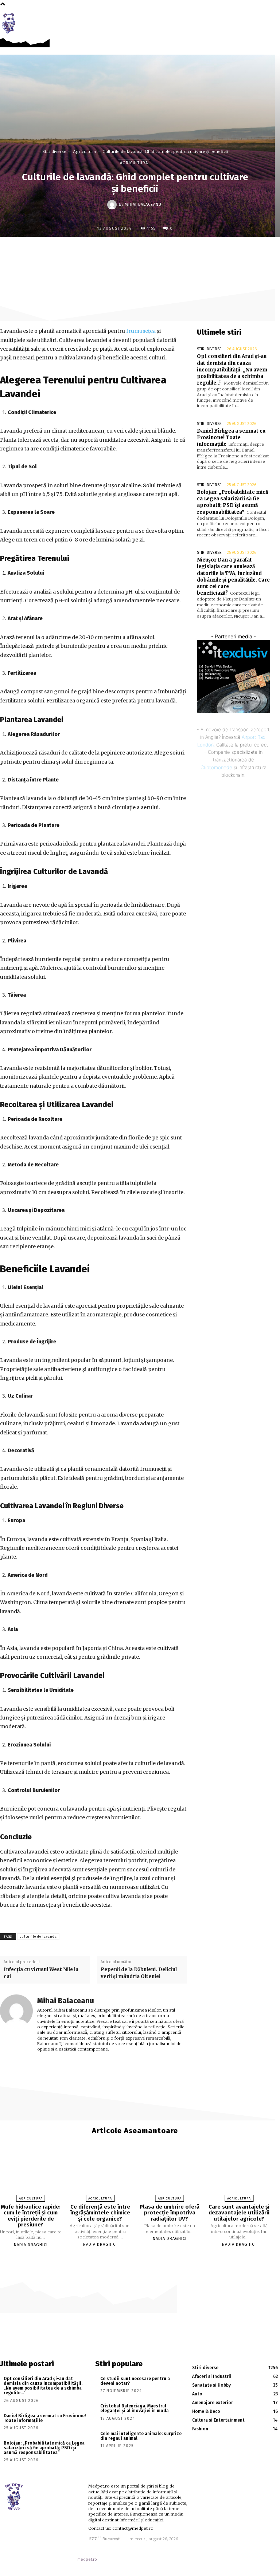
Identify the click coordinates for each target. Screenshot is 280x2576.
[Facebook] (260, 19)
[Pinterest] (159, 252)
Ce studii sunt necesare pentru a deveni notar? (135, 2381)
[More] (193, 252)
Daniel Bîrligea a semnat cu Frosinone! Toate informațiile (231, 438)
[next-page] (139, 2257)
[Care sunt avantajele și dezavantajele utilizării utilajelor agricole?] (239, 2176)
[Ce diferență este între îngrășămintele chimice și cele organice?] (100, 2176)
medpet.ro (87, 2559)
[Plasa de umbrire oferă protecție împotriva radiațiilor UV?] (170, 2176)
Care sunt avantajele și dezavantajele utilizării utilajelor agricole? (239, 2213)
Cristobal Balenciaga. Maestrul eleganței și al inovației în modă (135, 2408)
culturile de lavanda (38, 1937)
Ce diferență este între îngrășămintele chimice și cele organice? (100, 2213)
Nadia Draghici (31, 2245)
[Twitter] (143, 252)
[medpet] (11, 23)
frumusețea (141, 331)
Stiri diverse (54, 151)
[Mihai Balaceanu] (113, 205)
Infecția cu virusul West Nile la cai (41, 1973)
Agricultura (84, 151)
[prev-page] (131, 2257)
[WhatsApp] (176, 252)
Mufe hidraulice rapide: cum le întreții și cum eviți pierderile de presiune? (31, 2216)
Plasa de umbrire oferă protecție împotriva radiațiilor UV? (170, 2213)
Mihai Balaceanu (143, 204)
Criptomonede (216, 767)
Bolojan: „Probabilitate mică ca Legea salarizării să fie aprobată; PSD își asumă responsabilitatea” (232, 502)
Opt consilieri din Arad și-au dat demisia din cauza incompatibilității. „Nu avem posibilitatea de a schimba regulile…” (232, 370)
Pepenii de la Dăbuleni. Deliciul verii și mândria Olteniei (139, 1973)
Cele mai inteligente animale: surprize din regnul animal (141, 2436)
